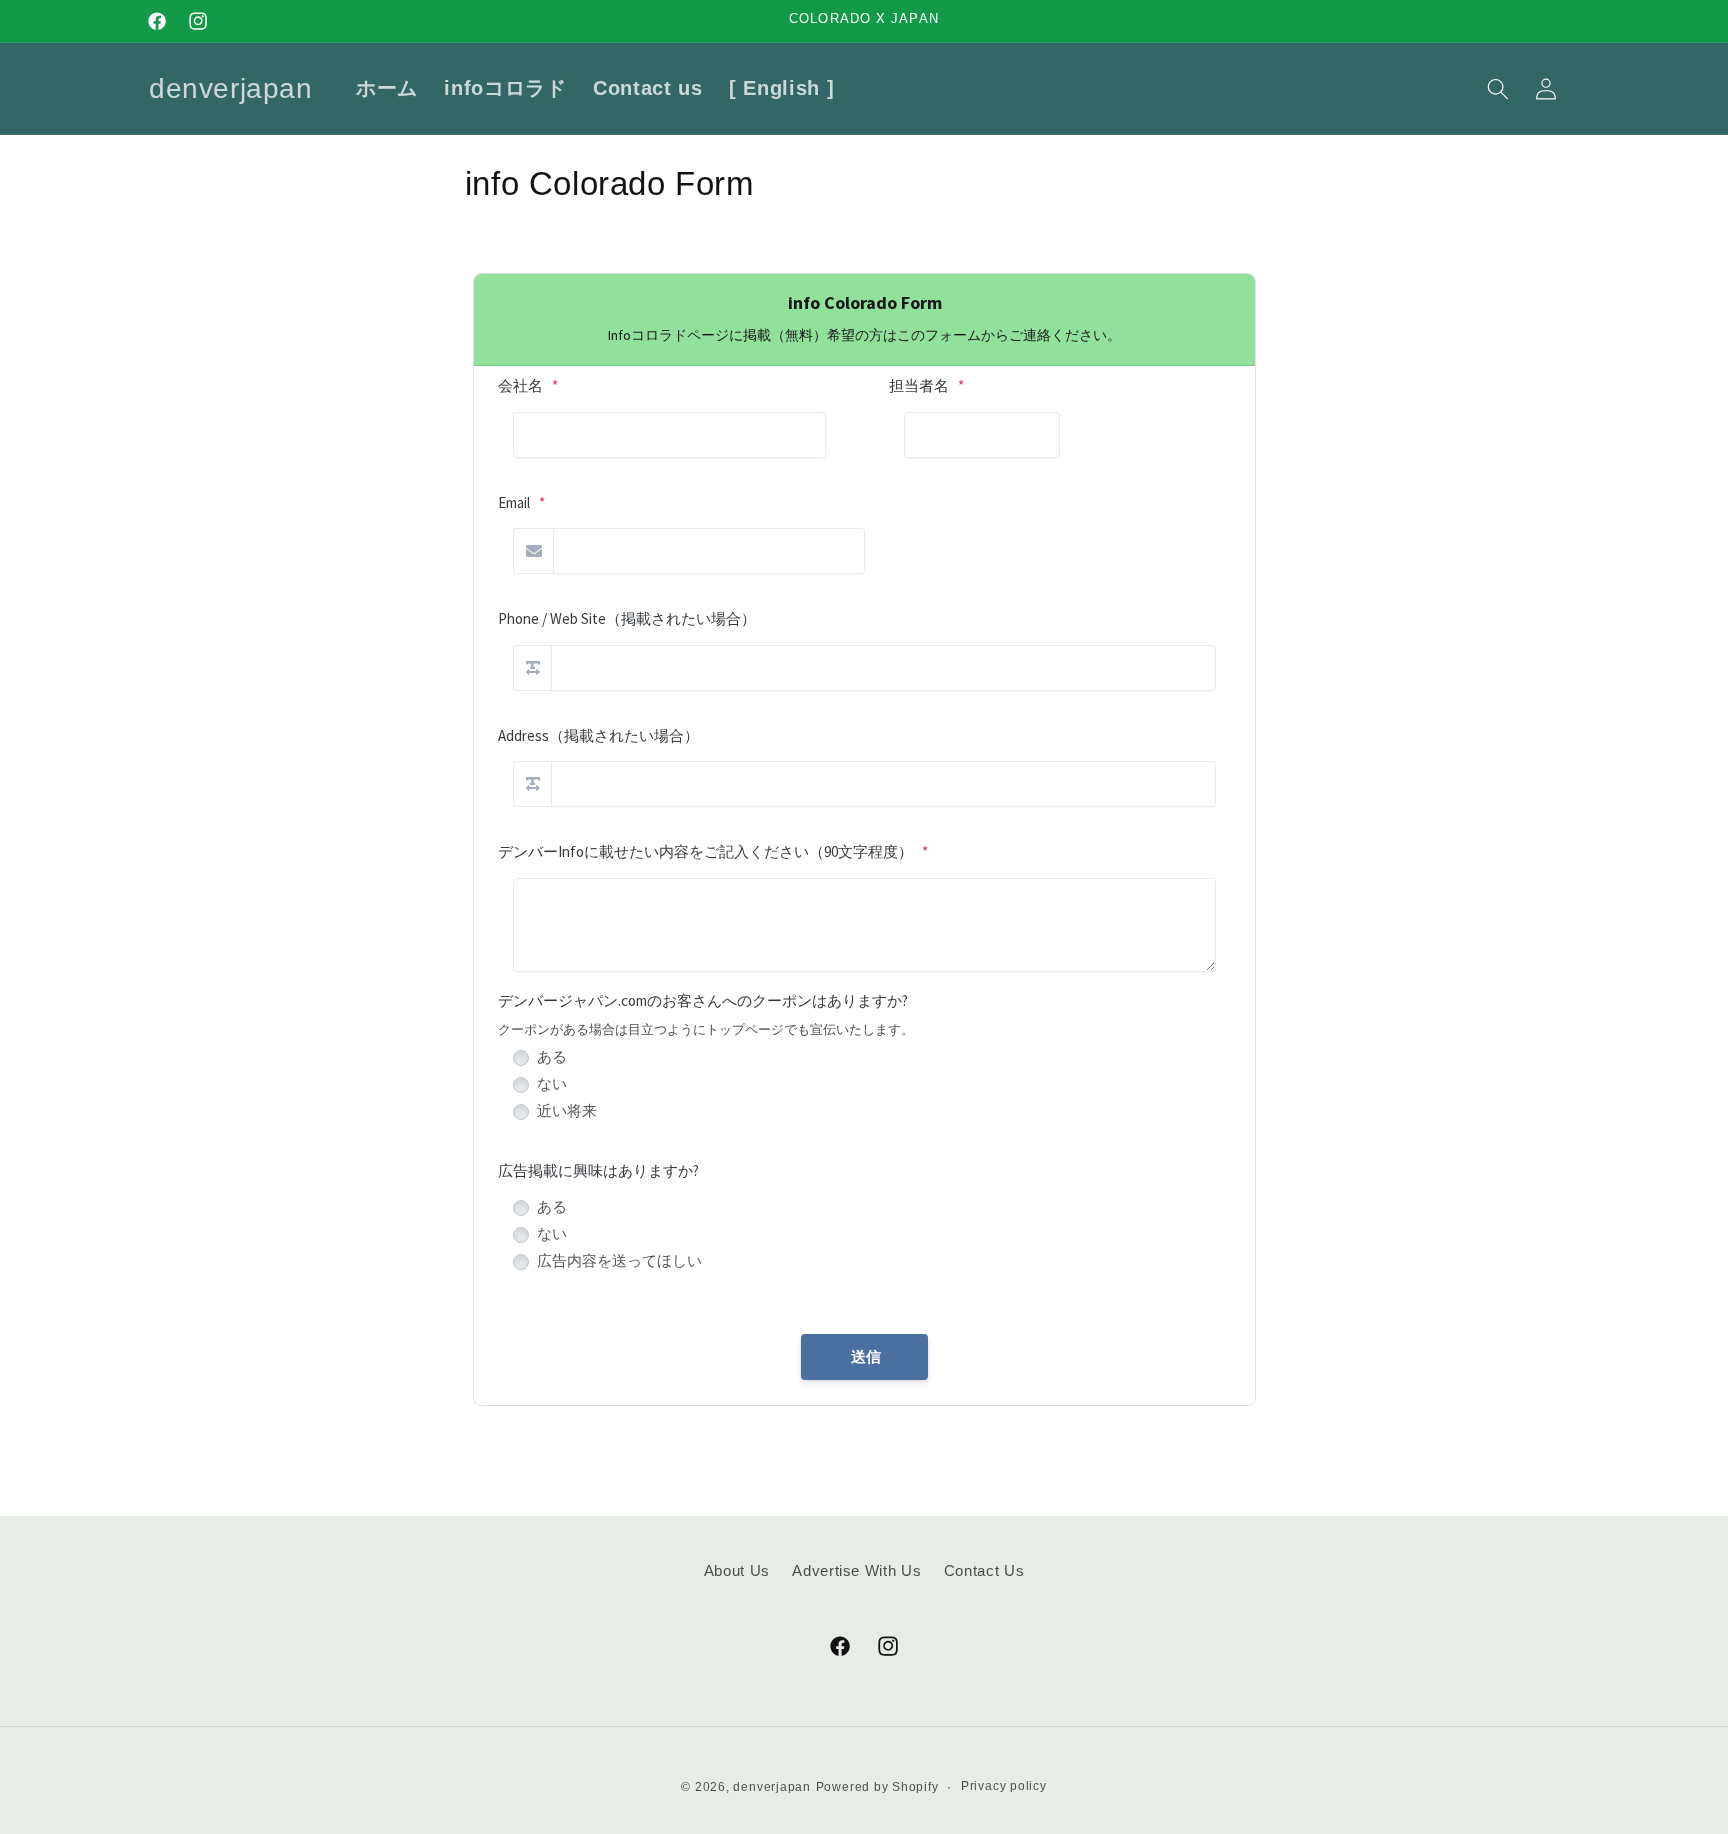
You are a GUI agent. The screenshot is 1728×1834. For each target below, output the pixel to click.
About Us (737, 1569)
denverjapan (771, 1787)
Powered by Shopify (877, 1787)
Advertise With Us (856, 1569)
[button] (1497, 88)
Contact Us (984, 1569)
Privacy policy (1004, 1786)
